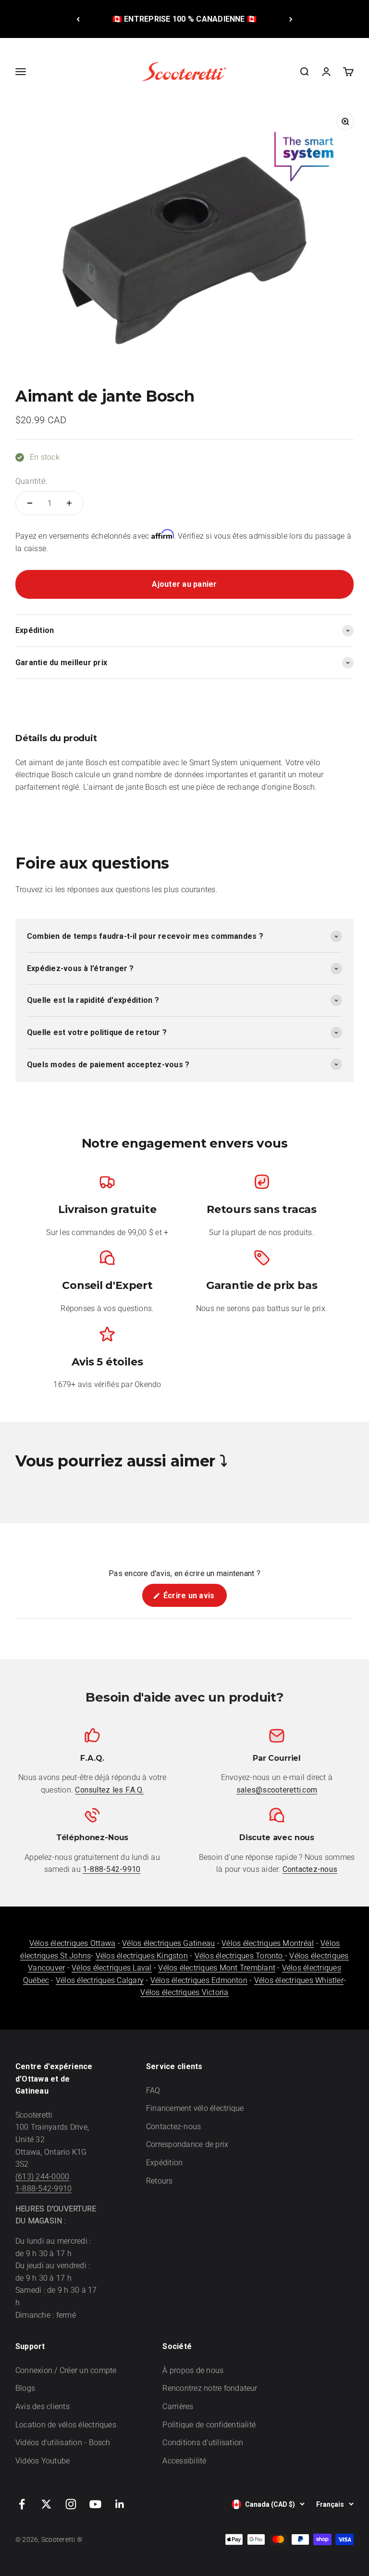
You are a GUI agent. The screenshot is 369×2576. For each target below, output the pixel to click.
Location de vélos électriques (66, 2425)
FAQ (153, 2090)
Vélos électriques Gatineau (168, 1943)
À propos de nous (193, 2370)
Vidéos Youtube (43, 2461)
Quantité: (31, 481)
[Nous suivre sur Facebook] (22, 2504)
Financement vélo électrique (195, 2108)
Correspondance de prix (187, 2144)
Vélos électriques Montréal (268, 1943)
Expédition (164, 2163)
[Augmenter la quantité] (69, 503)
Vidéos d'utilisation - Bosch (63, 2443)
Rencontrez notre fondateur (210, 2388)
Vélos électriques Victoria (184, 1992)
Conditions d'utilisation (203, 2443)
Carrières (178, 2406)
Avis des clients (43, 2406)
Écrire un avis (194, 1599)
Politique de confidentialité (209, 2425)
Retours (160, 2181)
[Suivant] (291, 19)
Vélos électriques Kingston (142, 1956)
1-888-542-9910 (43, 2189)
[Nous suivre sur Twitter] (46, 2504)
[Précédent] (78, 19)
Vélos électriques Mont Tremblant (217, 1968)
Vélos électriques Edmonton (199, 1980)
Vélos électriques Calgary (100, 1980)
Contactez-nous (173, 2127)
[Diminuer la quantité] (30, 503)
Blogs (25, 2388)
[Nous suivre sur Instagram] (71, 2504)
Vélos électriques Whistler (299, 1980)
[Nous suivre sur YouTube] (95, 2504)
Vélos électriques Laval (112, 1968)
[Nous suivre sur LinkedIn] (120, 2504)
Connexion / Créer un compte (66, 2370)
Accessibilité (184, 2461)
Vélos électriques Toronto (240, 1956)
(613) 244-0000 (42, 2177)
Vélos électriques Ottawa (73, 1943)
